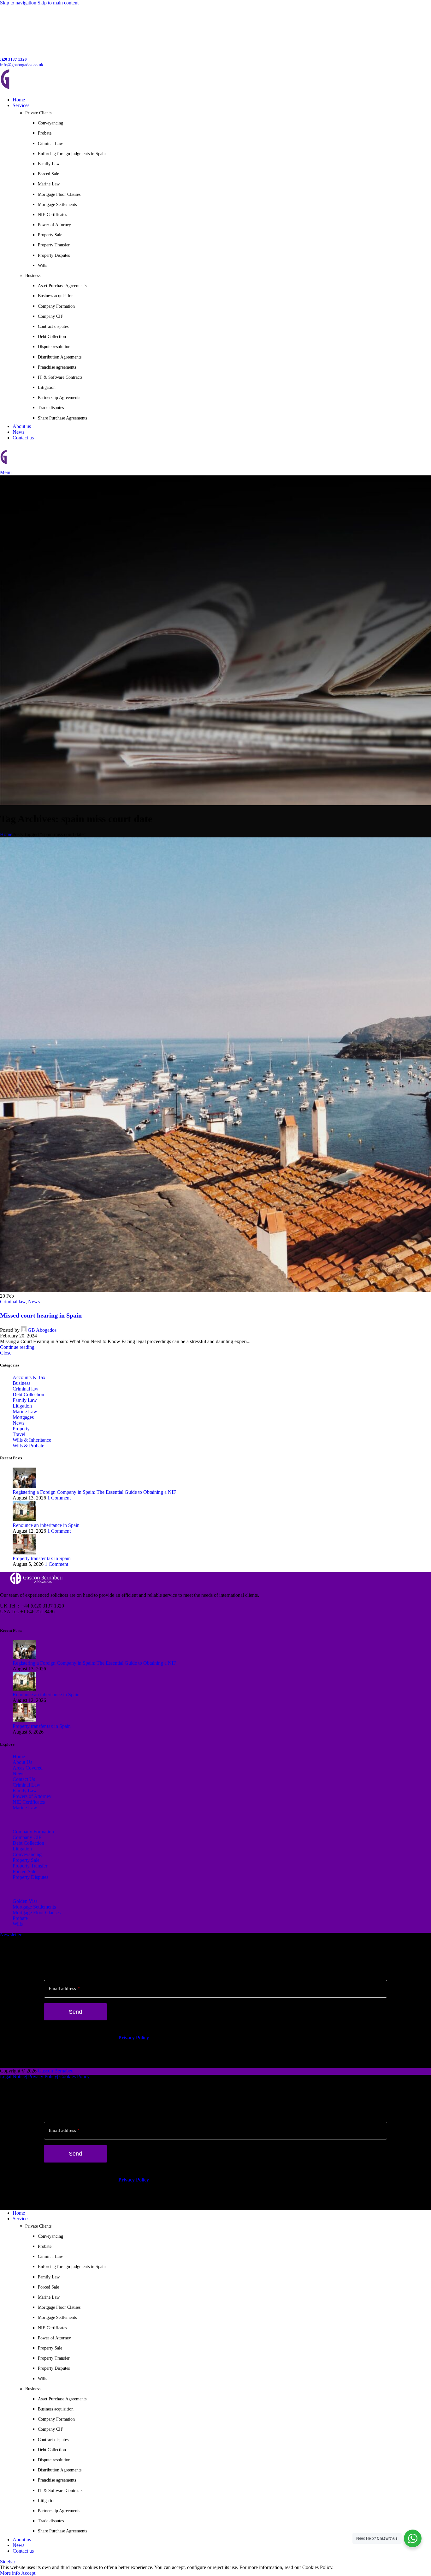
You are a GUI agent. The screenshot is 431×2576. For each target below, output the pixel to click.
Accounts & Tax (29, 1377)
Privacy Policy (134, 2038)
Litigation (47, 387)
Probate (45, 133)
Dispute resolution (54, 347)
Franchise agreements (57, 367)
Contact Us (24, 1779)
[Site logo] (44, 89)
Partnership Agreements (59, 398)
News (34, 1302)
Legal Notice (13, 2076)
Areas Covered (28, 1768)
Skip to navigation (19, 3)
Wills (42, 265)
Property (21, 1429)
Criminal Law (50, 144)
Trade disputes (51, 408)
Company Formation (56, 306)
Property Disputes (54, 255)
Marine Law (49, 184)
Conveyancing (50, 123)
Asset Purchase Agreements (62, 286)
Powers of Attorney (32, 1796)
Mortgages (23, 1417)
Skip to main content (58, 3)
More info (11, 2573)
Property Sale (50, 235)
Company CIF (50, 316)
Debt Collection (52, 337)
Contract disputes (53, 326)
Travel (19, 1434)
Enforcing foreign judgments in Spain (72, 154)
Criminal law (13, 1302)
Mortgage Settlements (57, 205)
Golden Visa (25, 1901)
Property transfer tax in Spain (42, 1558)
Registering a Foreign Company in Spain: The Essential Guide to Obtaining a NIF (94, 1492)
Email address (64, 1988)
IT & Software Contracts (60, 377)
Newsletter (11, 1935)
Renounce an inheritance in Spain (46, 1525)
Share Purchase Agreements (62, 418)
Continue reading (17, 1347)
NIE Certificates (52, 215)
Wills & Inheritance (32, 1440)
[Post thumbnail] (24, 1486)
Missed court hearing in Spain (41, 1315)
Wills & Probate (28, 1446)
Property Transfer (54, 245)
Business (21, 1383)
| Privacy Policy (41, 2076)
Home (6, 834)
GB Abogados (42, 1330)
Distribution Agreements (60, 357)
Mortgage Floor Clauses (59, 194)
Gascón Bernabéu (56, 2071)
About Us (22, 1762)
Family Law (49, 164)
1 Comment (59, 1498)
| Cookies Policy (73, 2076)
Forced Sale (48, 174)
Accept (28, 2573)
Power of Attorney (54, 225)
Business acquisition (56, 296)
